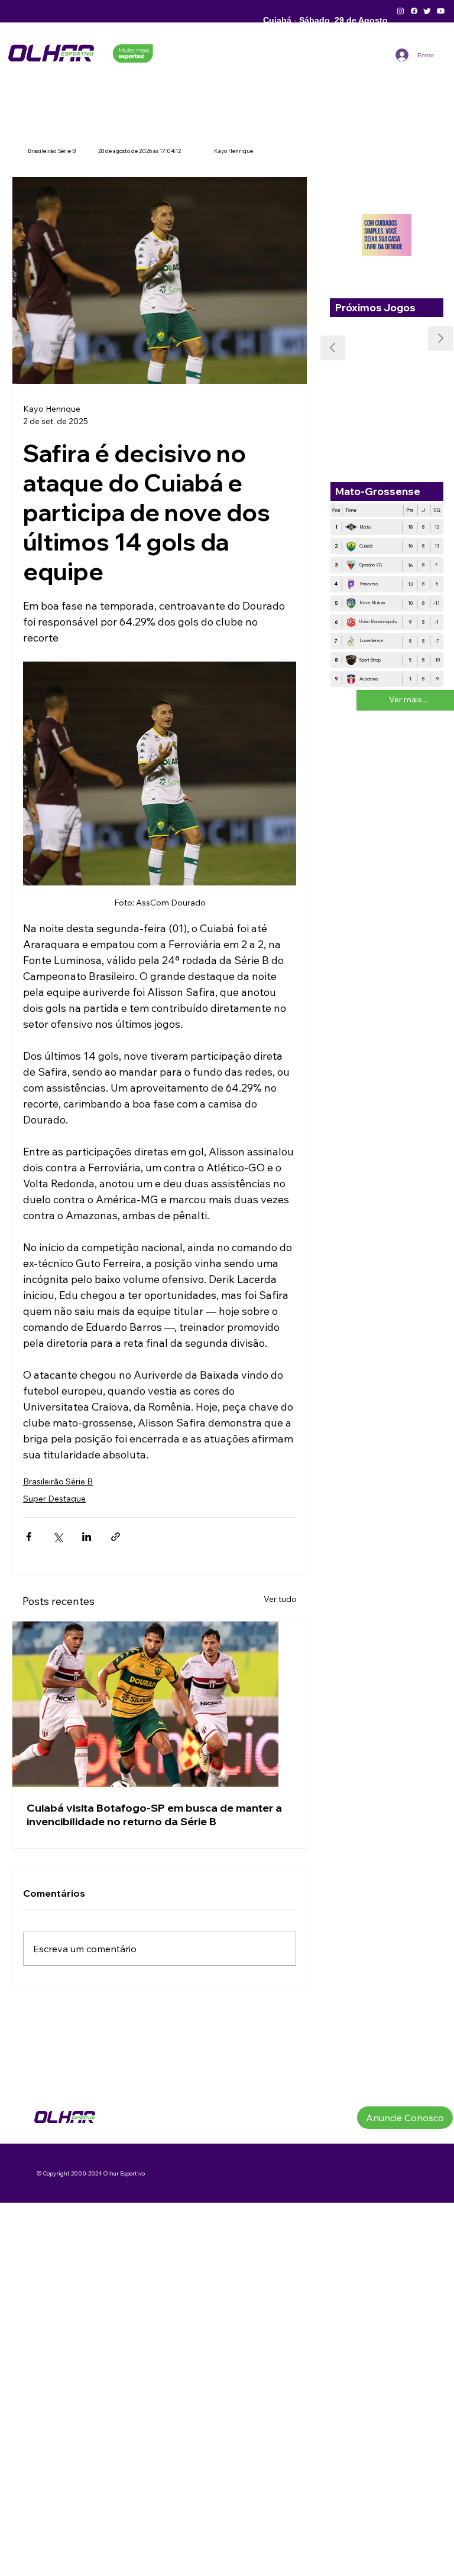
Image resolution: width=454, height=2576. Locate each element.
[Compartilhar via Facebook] (29, 1537)
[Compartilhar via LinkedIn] (87, 1537)
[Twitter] (427, 11)
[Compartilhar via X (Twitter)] (58, 1537)
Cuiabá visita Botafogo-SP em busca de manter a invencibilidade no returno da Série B (154, 1815)
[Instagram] (401, 11)
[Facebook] (414, 11)
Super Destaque (54, 1499)
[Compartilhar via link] (116, 1537)
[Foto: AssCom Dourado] (160, 1704)
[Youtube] (441, 11)
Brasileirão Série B (58, 1481)
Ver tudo (280, 1599)
